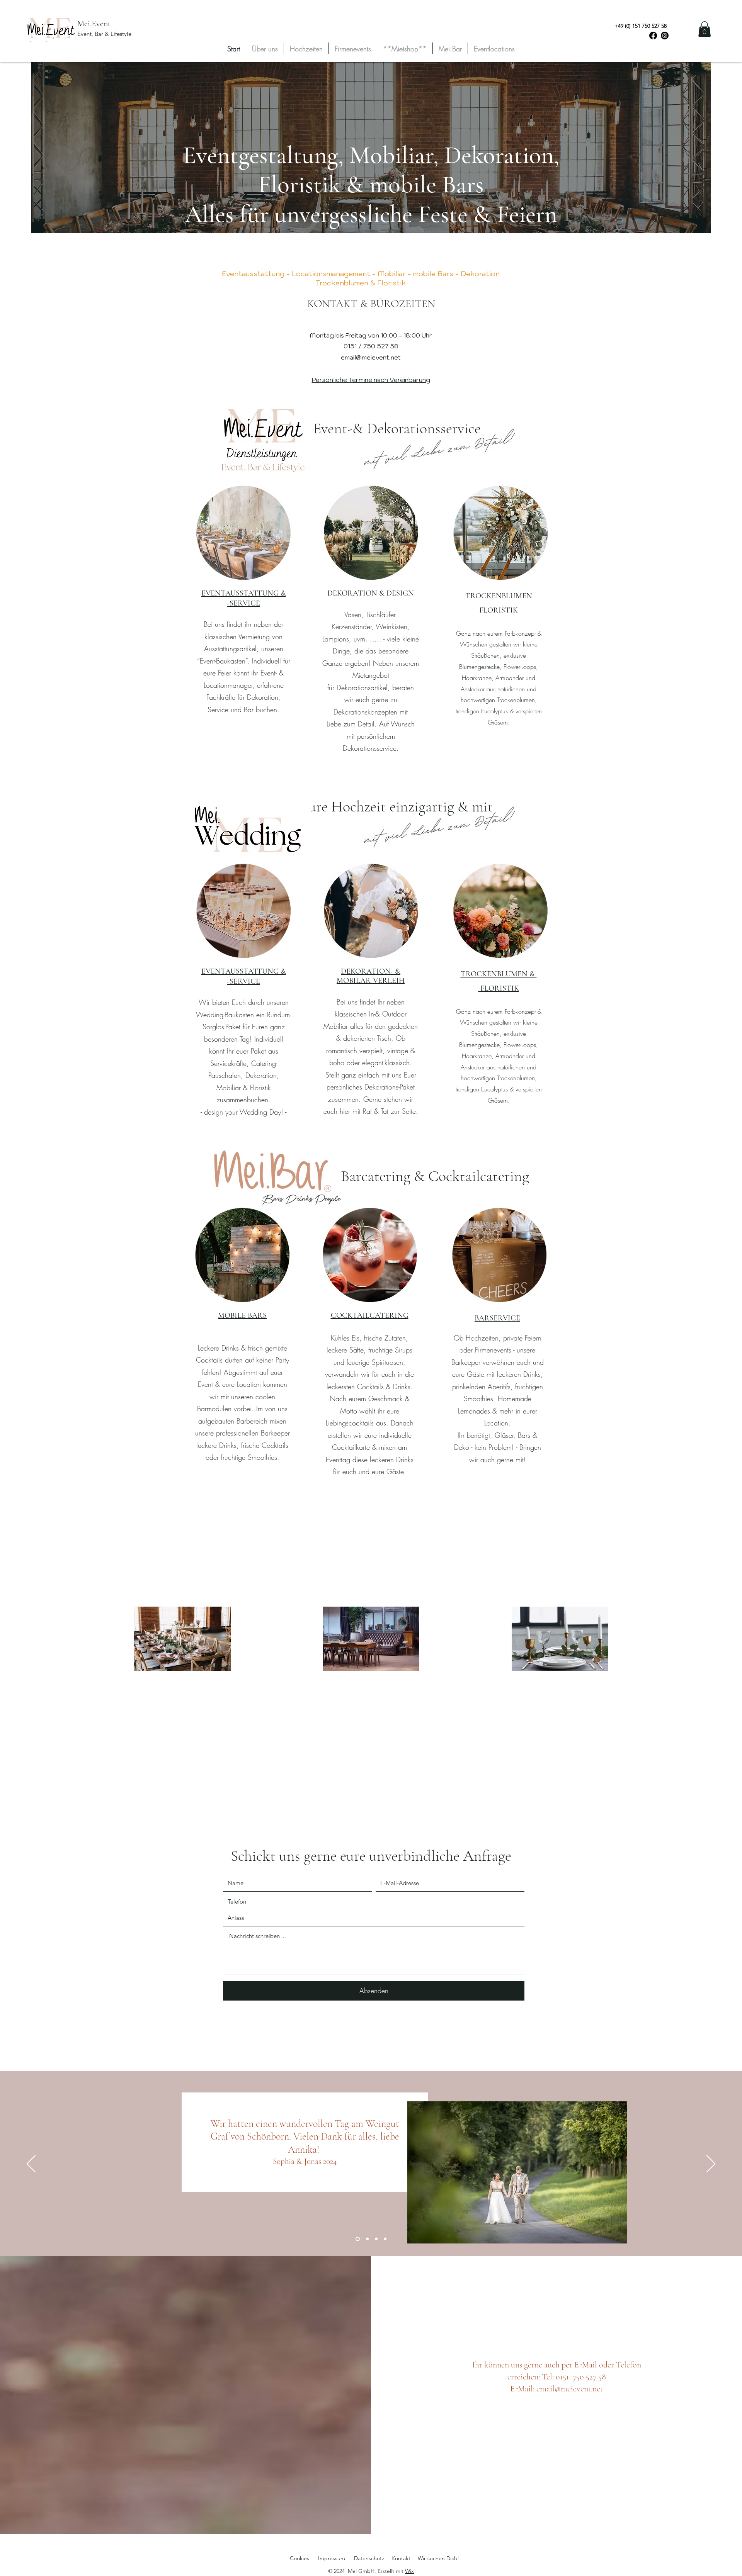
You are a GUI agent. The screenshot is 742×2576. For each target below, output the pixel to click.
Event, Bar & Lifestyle (104, 34)
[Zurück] (31, 2164)
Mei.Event (94, 24)
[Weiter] (711, 2164)
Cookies (300, 2558)
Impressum (332, 2558)
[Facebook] (653, 36)
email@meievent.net (371, 357)
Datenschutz (369, 2558)
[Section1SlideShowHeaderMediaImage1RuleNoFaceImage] (357, 2239)
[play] (601, 2237)
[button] (705, 29)
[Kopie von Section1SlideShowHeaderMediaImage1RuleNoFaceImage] (367, 2239)
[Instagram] (665, 36)
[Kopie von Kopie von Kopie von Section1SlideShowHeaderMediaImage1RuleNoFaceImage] (385, 2239)
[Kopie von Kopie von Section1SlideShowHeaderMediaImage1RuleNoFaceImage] (376, 2239)
